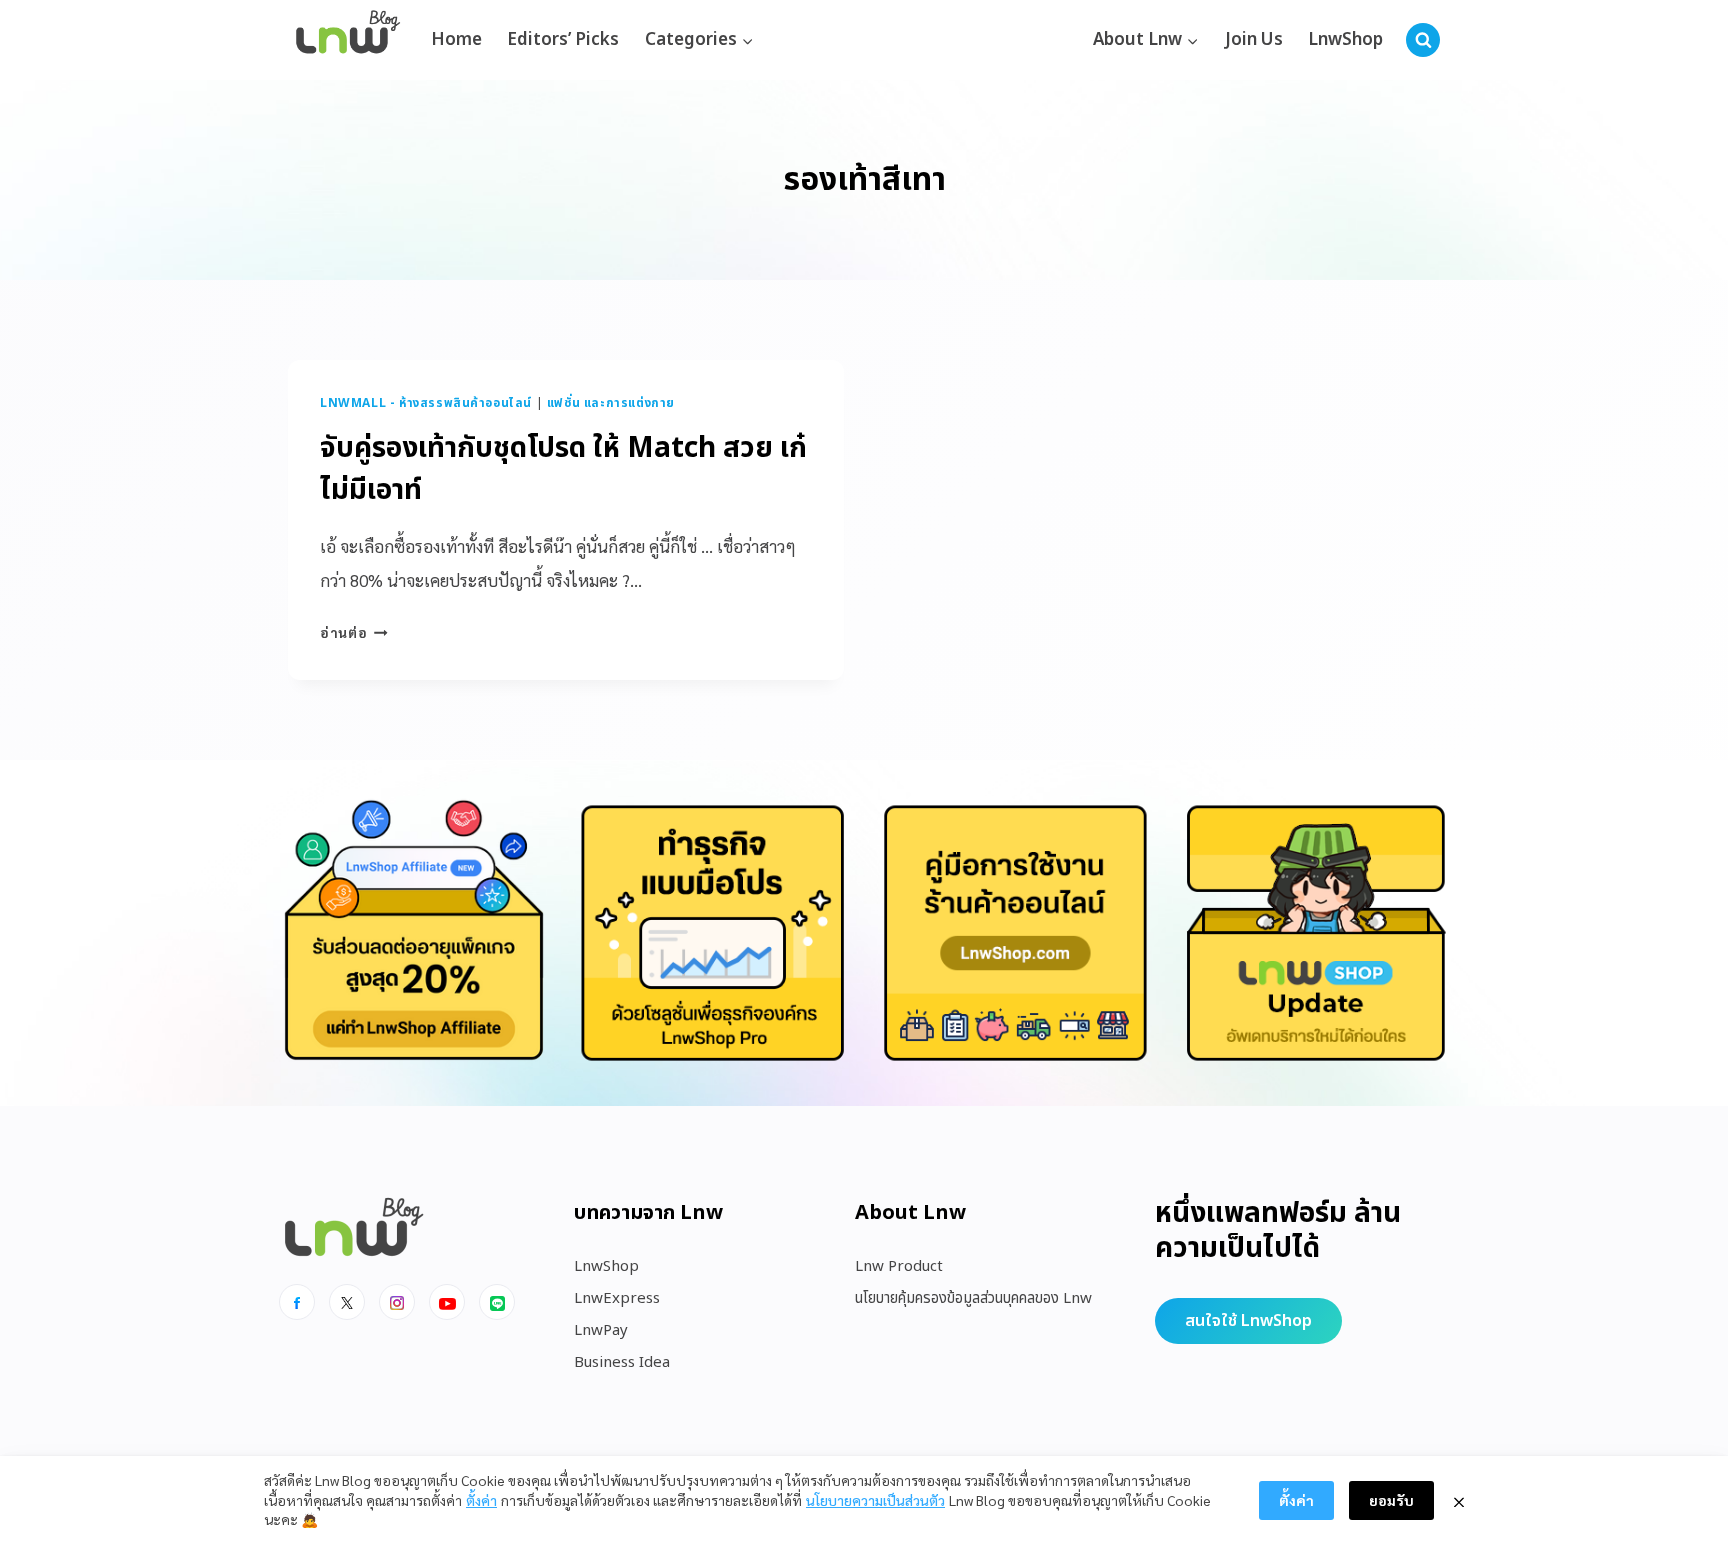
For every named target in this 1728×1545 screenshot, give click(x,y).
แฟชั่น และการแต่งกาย (611, 403)
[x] (347, 1302)
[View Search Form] (1423, 40)
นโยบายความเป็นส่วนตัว (875, 1500)
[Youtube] (447, 1302)
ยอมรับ (1391, 1500)
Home (456, 40)
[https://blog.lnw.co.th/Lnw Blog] (348, 40)
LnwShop (1345, 40)
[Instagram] (397, 1302)
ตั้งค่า (481, 1500)
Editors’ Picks (563, 40)
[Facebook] (297, 1302)
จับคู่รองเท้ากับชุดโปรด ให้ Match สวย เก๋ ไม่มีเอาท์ (563, 469)
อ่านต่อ (354, 632)
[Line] (497, 1302)
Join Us (1254, 40)
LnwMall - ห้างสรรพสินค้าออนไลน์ (426, 403)
